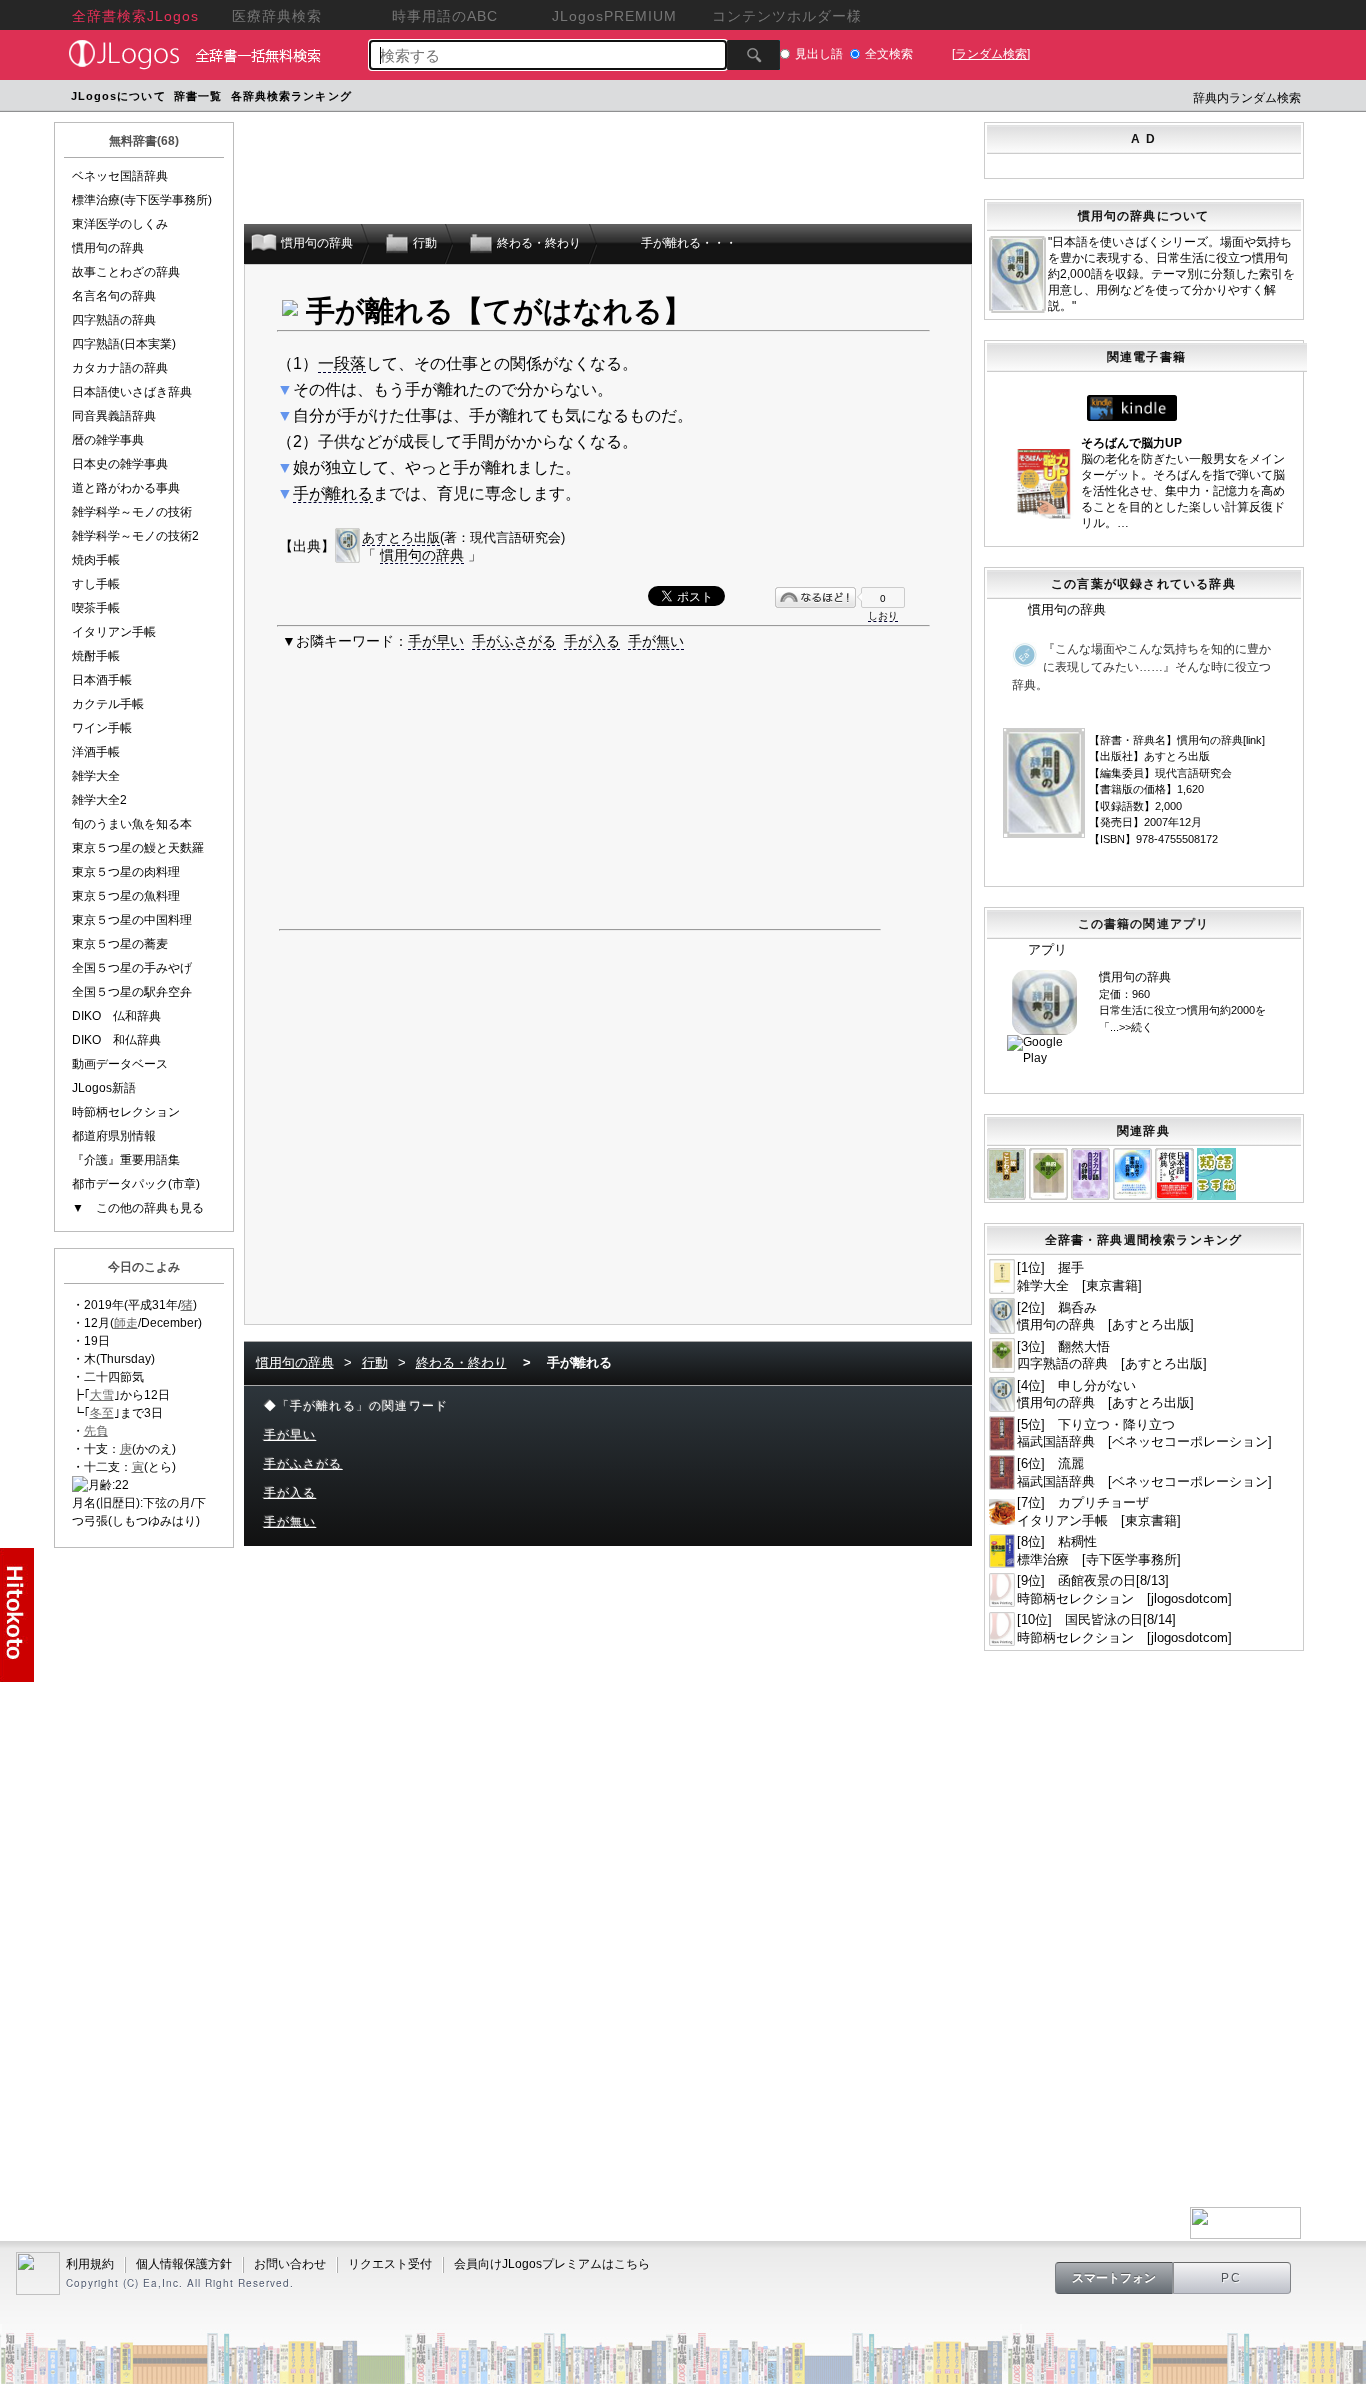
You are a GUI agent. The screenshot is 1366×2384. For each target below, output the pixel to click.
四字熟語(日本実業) (124, 344)
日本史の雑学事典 (120, 464)
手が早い (436, 641)
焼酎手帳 (96, 656)
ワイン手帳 (102, 728)
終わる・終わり (461, 1362)
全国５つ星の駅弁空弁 (132, 992)
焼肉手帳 (96, 560)
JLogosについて (118, 96)
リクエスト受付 (390, 2264)
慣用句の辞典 (108, 248)
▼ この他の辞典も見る (138, 1208)
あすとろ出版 (401, 537)
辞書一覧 (198, 96)
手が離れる (333, 493)
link (1254, 740)
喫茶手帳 (96, 608)
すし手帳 (96, 584)
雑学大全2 (99, 800)
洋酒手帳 (96, 752)
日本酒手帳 (102, 680)
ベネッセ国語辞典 (120, 176)
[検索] (753, 55)
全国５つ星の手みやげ (132, 968)
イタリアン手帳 (114, 632)
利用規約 (90, 2264)
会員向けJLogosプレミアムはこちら (552, 2264)
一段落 (342, 363)
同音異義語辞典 (114, 416)
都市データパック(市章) (136, 1184)
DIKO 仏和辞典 (116, 1016)
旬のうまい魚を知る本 (132, 824)
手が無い (656, 641)
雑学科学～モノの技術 (132, 512)
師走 (126, 1323)
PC (1232, 2278)
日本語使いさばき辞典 (132, 392)
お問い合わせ (290, 2264)
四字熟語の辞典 (114, 320)
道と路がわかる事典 (126, 488)
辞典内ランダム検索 (1247, 98)
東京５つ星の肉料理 (126, 872)
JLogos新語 (104, 1088)
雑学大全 (96, 776)
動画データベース (120, 1064)
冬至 (102, 1413)
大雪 (102, 1395)
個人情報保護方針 (184, 2264)
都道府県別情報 (114, 1136)
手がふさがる (514, 641)
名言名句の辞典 (114, 296)
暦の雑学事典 (108, 440)
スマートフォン (1114, 2278)
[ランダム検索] (991, 54)
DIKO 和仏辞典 (116, 1040)
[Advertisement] (736, 98)
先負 (96, 1431)
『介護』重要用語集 (126, 1160)
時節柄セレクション (126, 1112)
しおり (883, 615)
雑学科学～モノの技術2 (135, 536)
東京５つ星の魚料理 (126, 896)
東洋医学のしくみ (120, 224)
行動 (375, 1362)
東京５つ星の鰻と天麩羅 (138, 848)
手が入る (592, 641)
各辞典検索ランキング (291, 96)
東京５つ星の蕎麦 (120, 944)
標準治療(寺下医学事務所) (142, 200)
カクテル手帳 (108, 704)
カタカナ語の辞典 (120, 368)
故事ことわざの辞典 (126, 272)
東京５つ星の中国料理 (132, 920)
